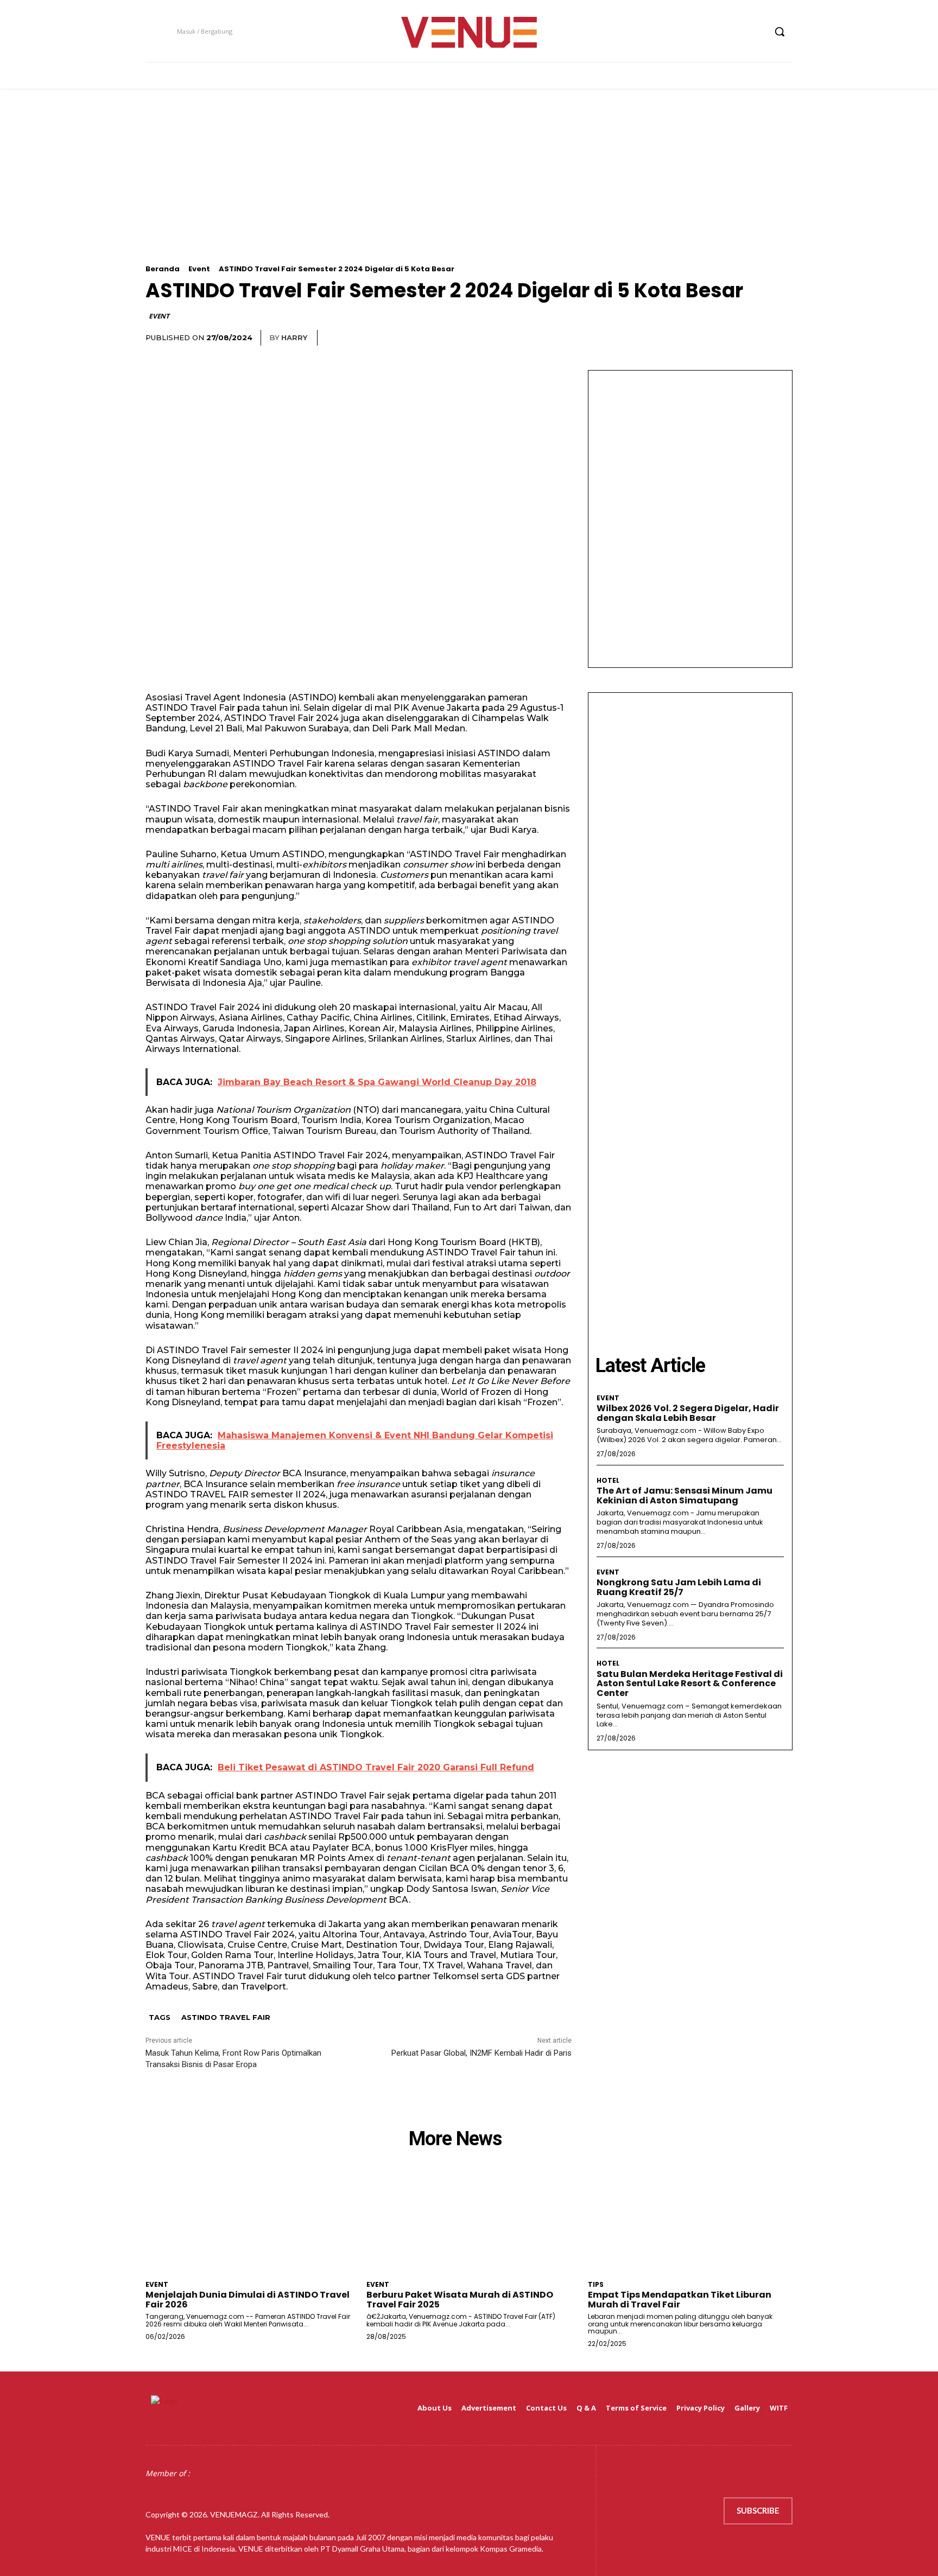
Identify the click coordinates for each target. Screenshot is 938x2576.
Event (199, 269)
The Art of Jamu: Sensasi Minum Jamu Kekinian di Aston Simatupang (685, 1496)
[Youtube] (756, 32)
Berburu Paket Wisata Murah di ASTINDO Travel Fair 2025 (460, 2300)
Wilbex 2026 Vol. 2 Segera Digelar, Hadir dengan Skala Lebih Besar (688, 1413)
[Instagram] (716, 32)
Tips (596, 2285)
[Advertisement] (469, 189)
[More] (781, 338)
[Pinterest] (731, 338)
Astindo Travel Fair (226, 2017)
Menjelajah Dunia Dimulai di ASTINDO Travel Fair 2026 (248, 2300)
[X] (736, 32)
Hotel (608, 1481)
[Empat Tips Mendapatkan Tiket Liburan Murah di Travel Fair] (690, 2224)
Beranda (163, 269)
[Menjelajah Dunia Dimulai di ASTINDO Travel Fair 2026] (248, 2224)
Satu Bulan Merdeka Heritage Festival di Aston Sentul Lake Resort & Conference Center (690, 1684)
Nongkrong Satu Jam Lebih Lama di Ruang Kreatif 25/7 (679, 1587)
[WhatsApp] (756, 338)
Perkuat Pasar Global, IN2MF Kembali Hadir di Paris (481, 2053)
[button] (779, 31)
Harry (294, 337)
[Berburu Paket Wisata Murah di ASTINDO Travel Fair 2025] (469, 2224)
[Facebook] (696, 32)
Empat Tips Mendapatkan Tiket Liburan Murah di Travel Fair (680, 2300)
